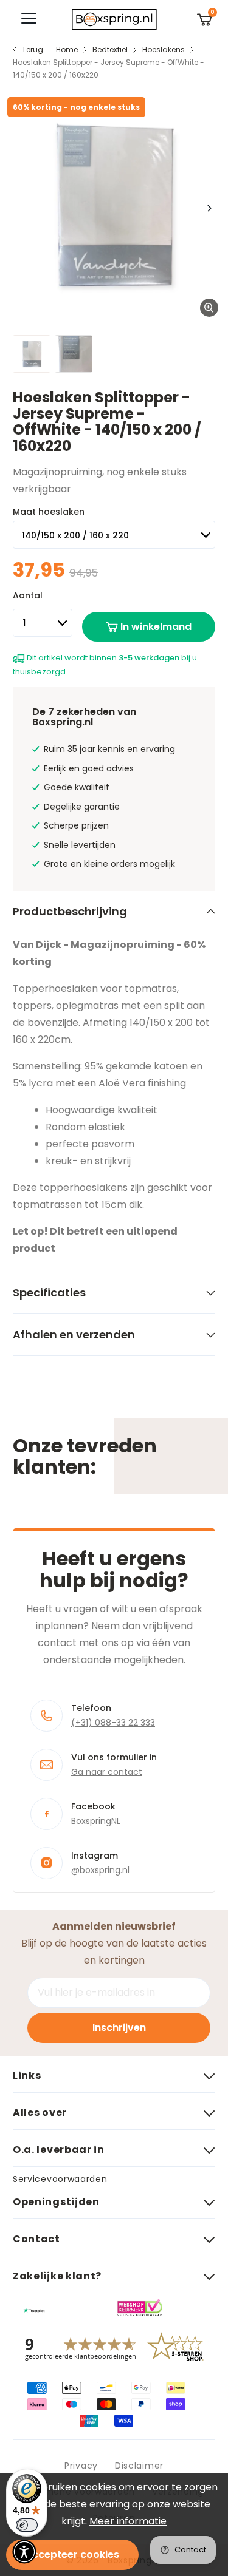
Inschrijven (119, 2028)
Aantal (28, 595)
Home (67, 49)
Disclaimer (139, 2466)
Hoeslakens (164, 49)
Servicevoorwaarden (60, 2179)
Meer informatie (128, 2521)
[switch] (27, 2525)
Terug (33, 49)
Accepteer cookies (72, 2554)
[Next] (209, 208)
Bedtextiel (110, 49)
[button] (24, 2552)
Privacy (81, 2466)
